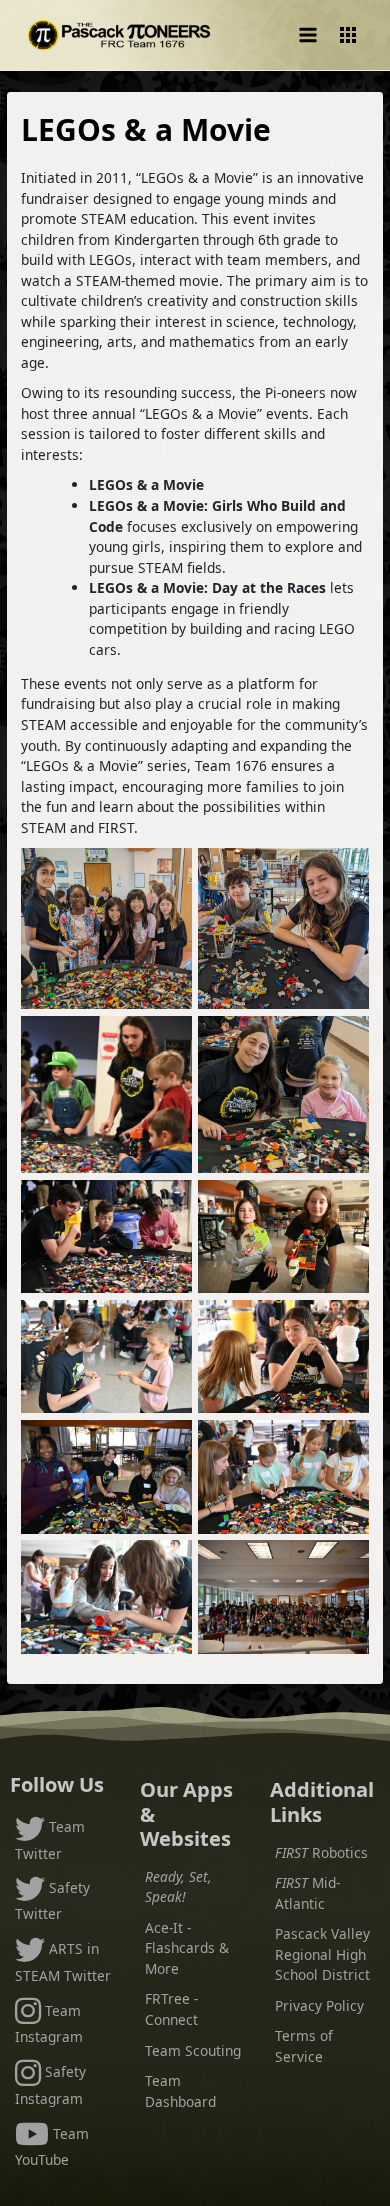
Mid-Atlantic (307, 1893)
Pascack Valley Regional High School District (322, 1954)
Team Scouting (193, 2050)
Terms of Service (304, 2046)
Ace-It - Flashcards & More (187, 1948)
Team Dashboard (180, 2091)
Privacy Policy (319, 2005)
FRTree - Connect (171, 2009)
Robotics (321, 1852)
